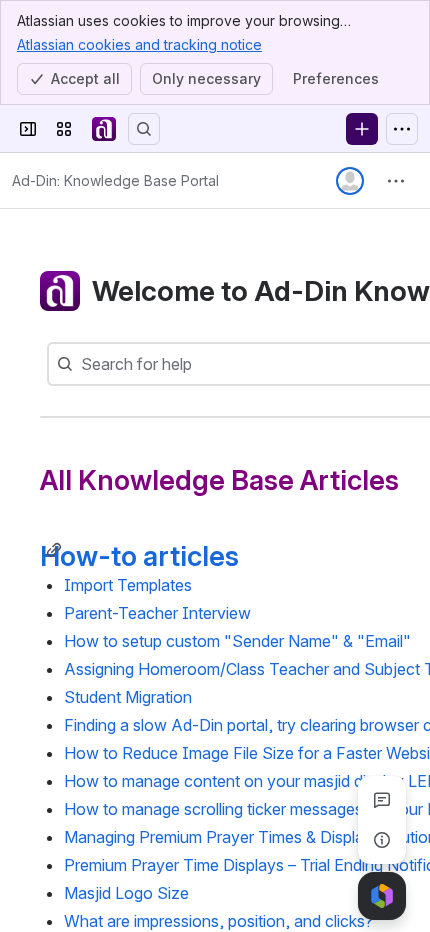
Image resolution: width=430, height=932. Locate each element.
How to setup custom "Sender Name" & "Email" (237, 641)
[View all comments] (382, 800)
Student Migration (128, 697)
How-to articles (139, 556)
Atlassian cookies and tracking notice (139, 44)
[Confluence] (104, 129)
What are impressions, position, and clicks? (218, 921)
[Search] (144, 129)
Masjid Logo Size (126, 893)
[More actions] (396, 181)
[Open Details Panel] (382, 840)
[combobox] (83, 364)
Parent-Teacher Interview (157, 613)
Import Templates (128, 585)
